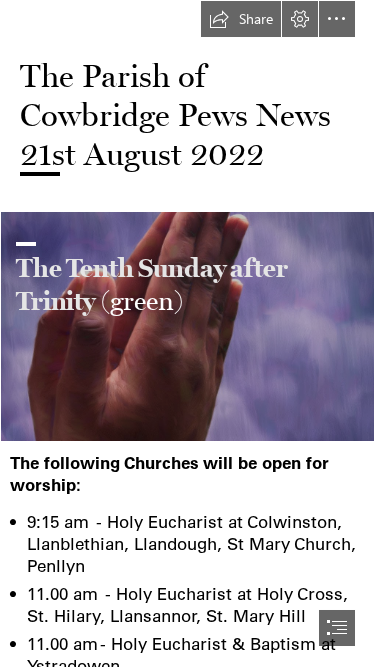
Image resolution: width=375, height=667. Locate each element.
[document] (187, 333)
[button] (241, 19)
